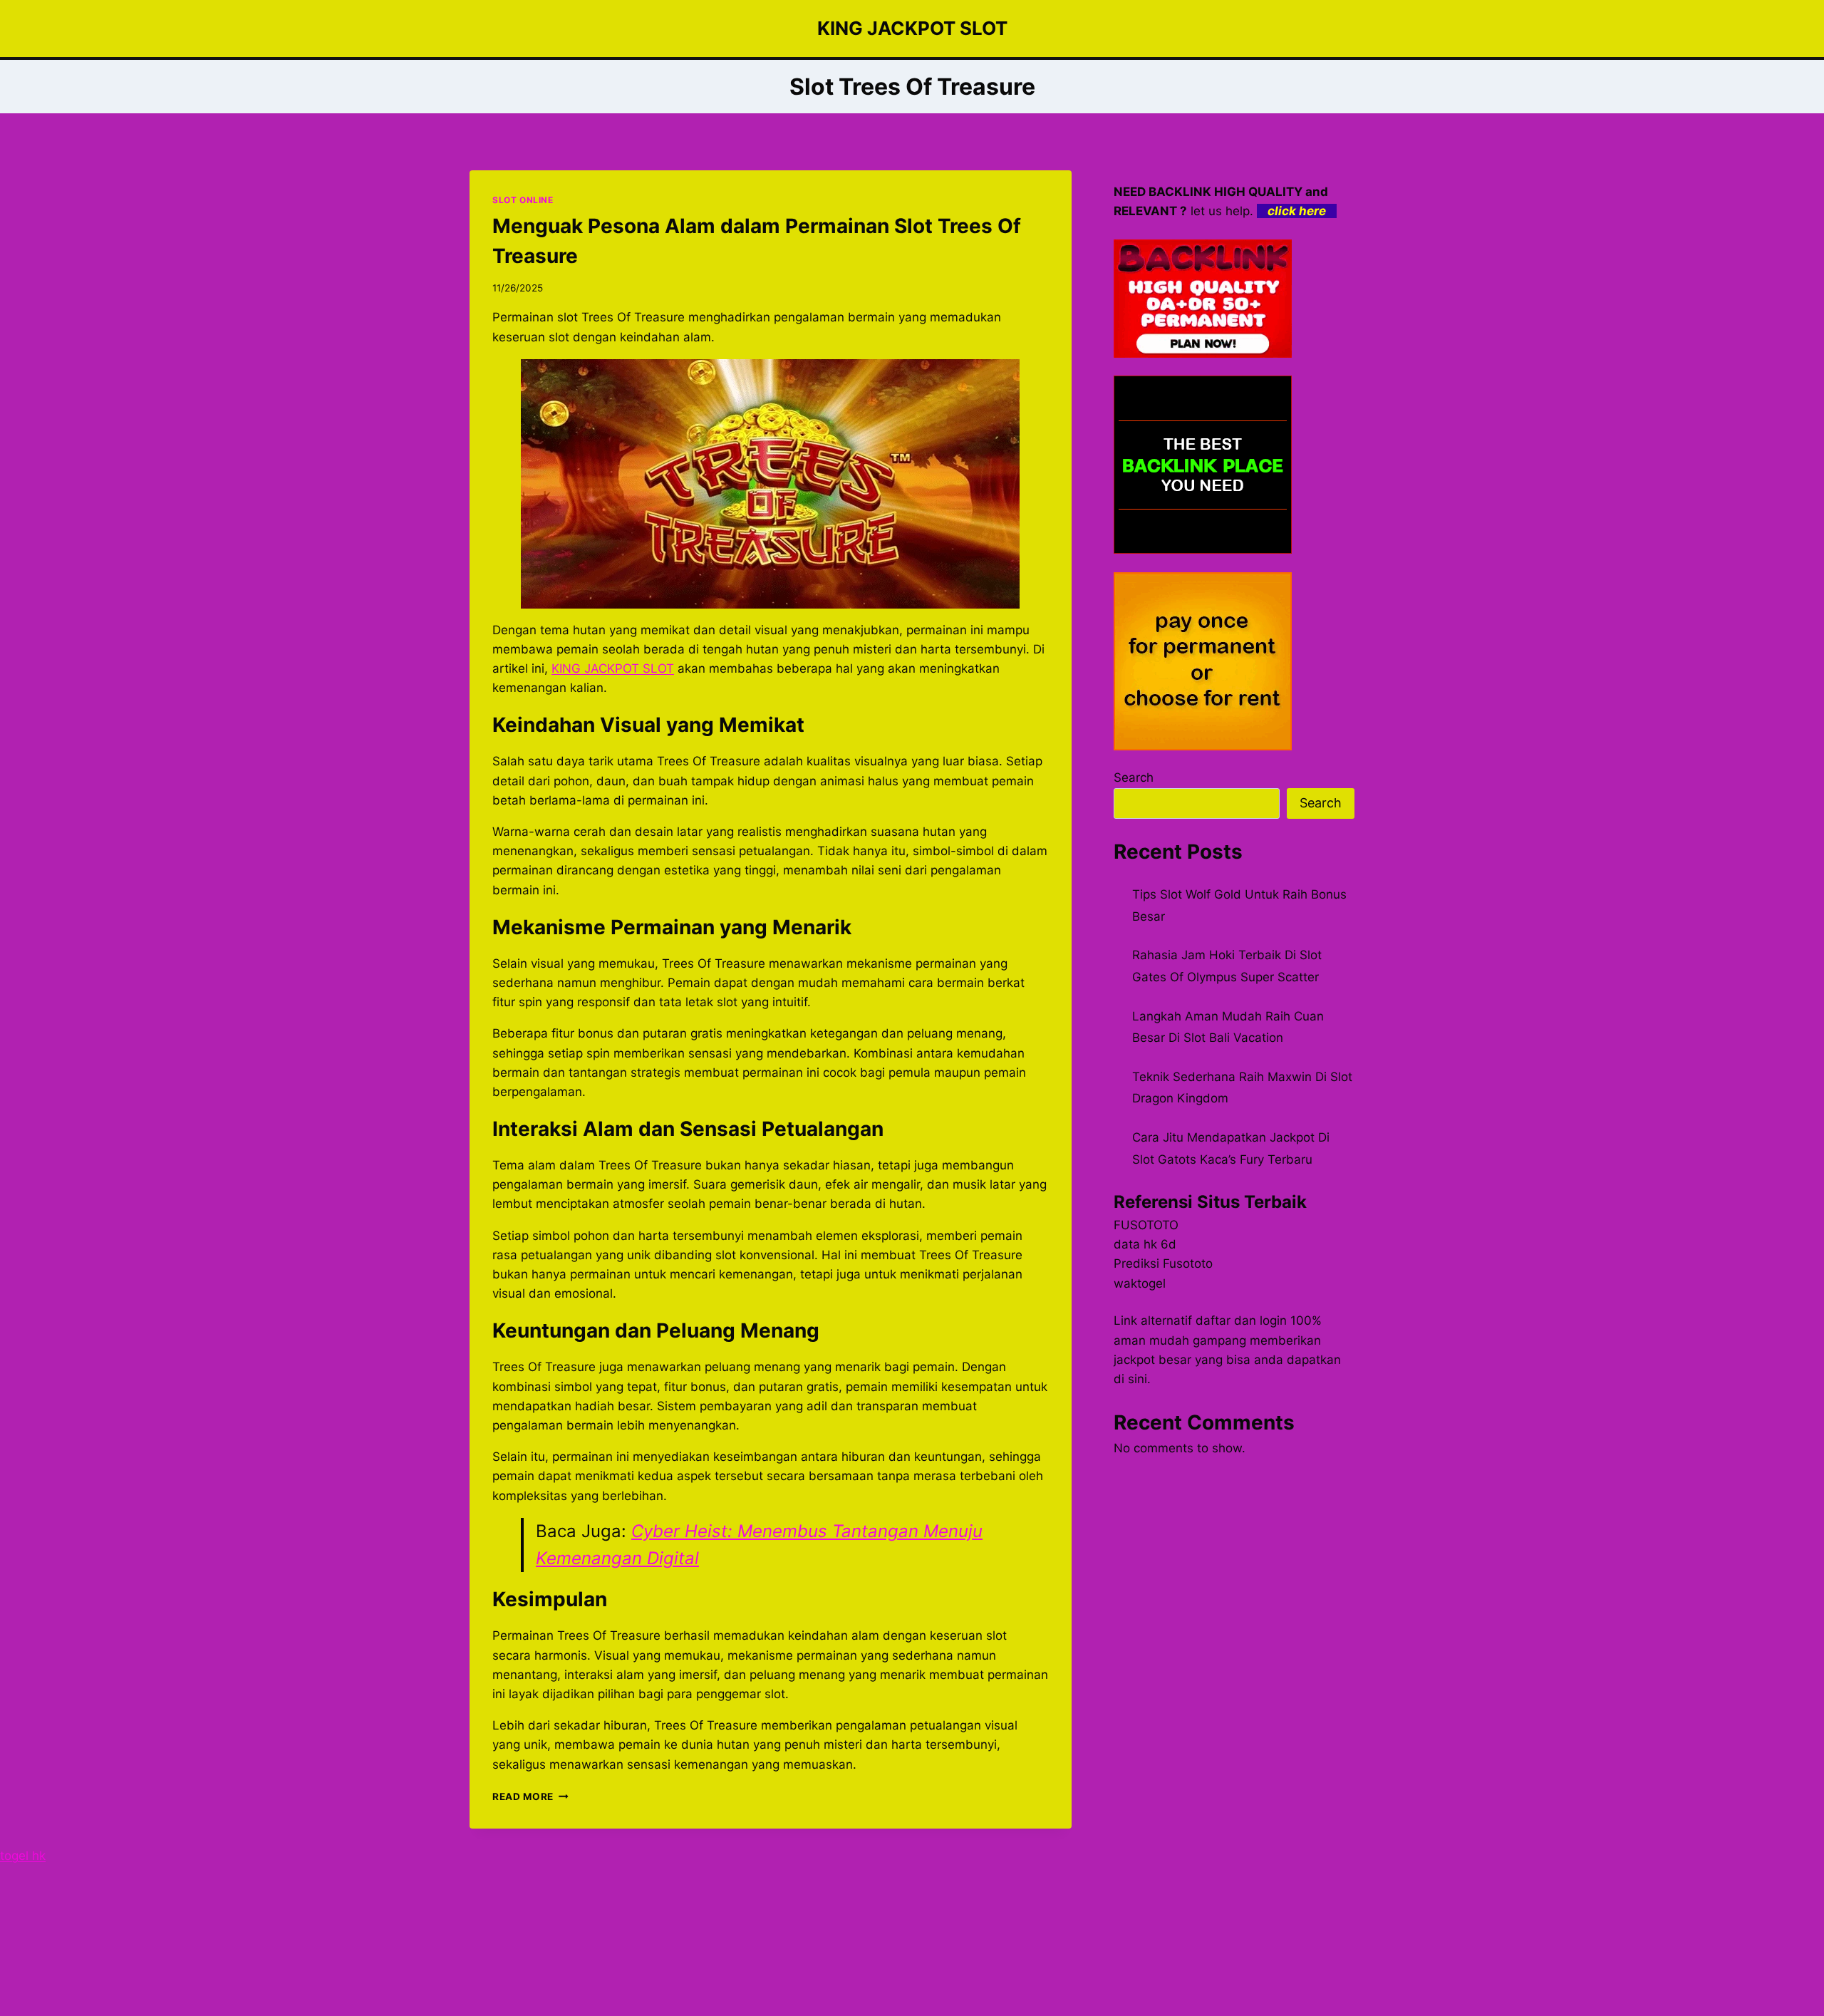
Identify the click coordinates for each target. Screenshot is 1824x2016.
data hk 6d (1145, 1244)
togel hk (23, 1856)
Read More (530, 1797)
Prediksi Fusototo (1163, 1263)
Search (1134, 777)
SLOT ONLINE (523, 200)
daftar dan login (1241, 1320)
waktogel (1140, 1283)
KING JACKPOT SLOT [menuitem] (613, 668)
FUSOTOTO (1146, 1225)
